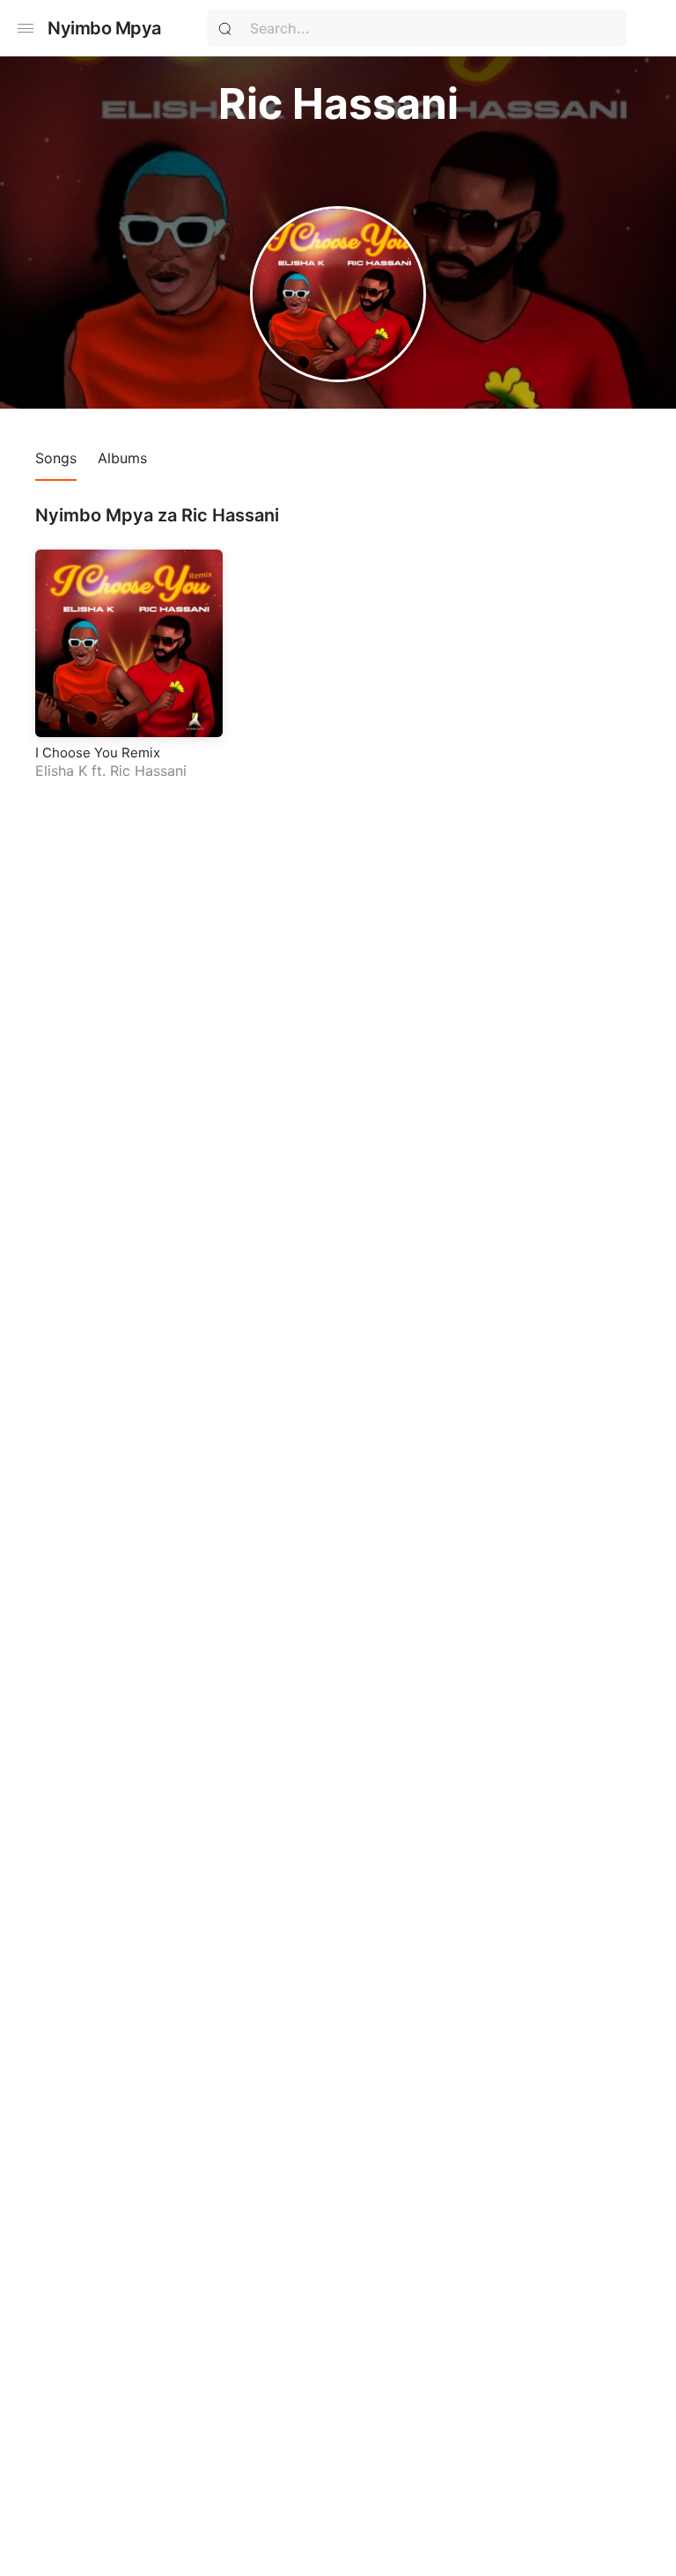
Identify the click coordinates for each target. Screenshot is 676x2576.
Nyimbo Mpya (104, 28)
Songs (56, 458)
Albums (122, 458)
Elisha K (61, 771)
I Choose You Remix (98, 753)
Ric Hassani (148, 771)
